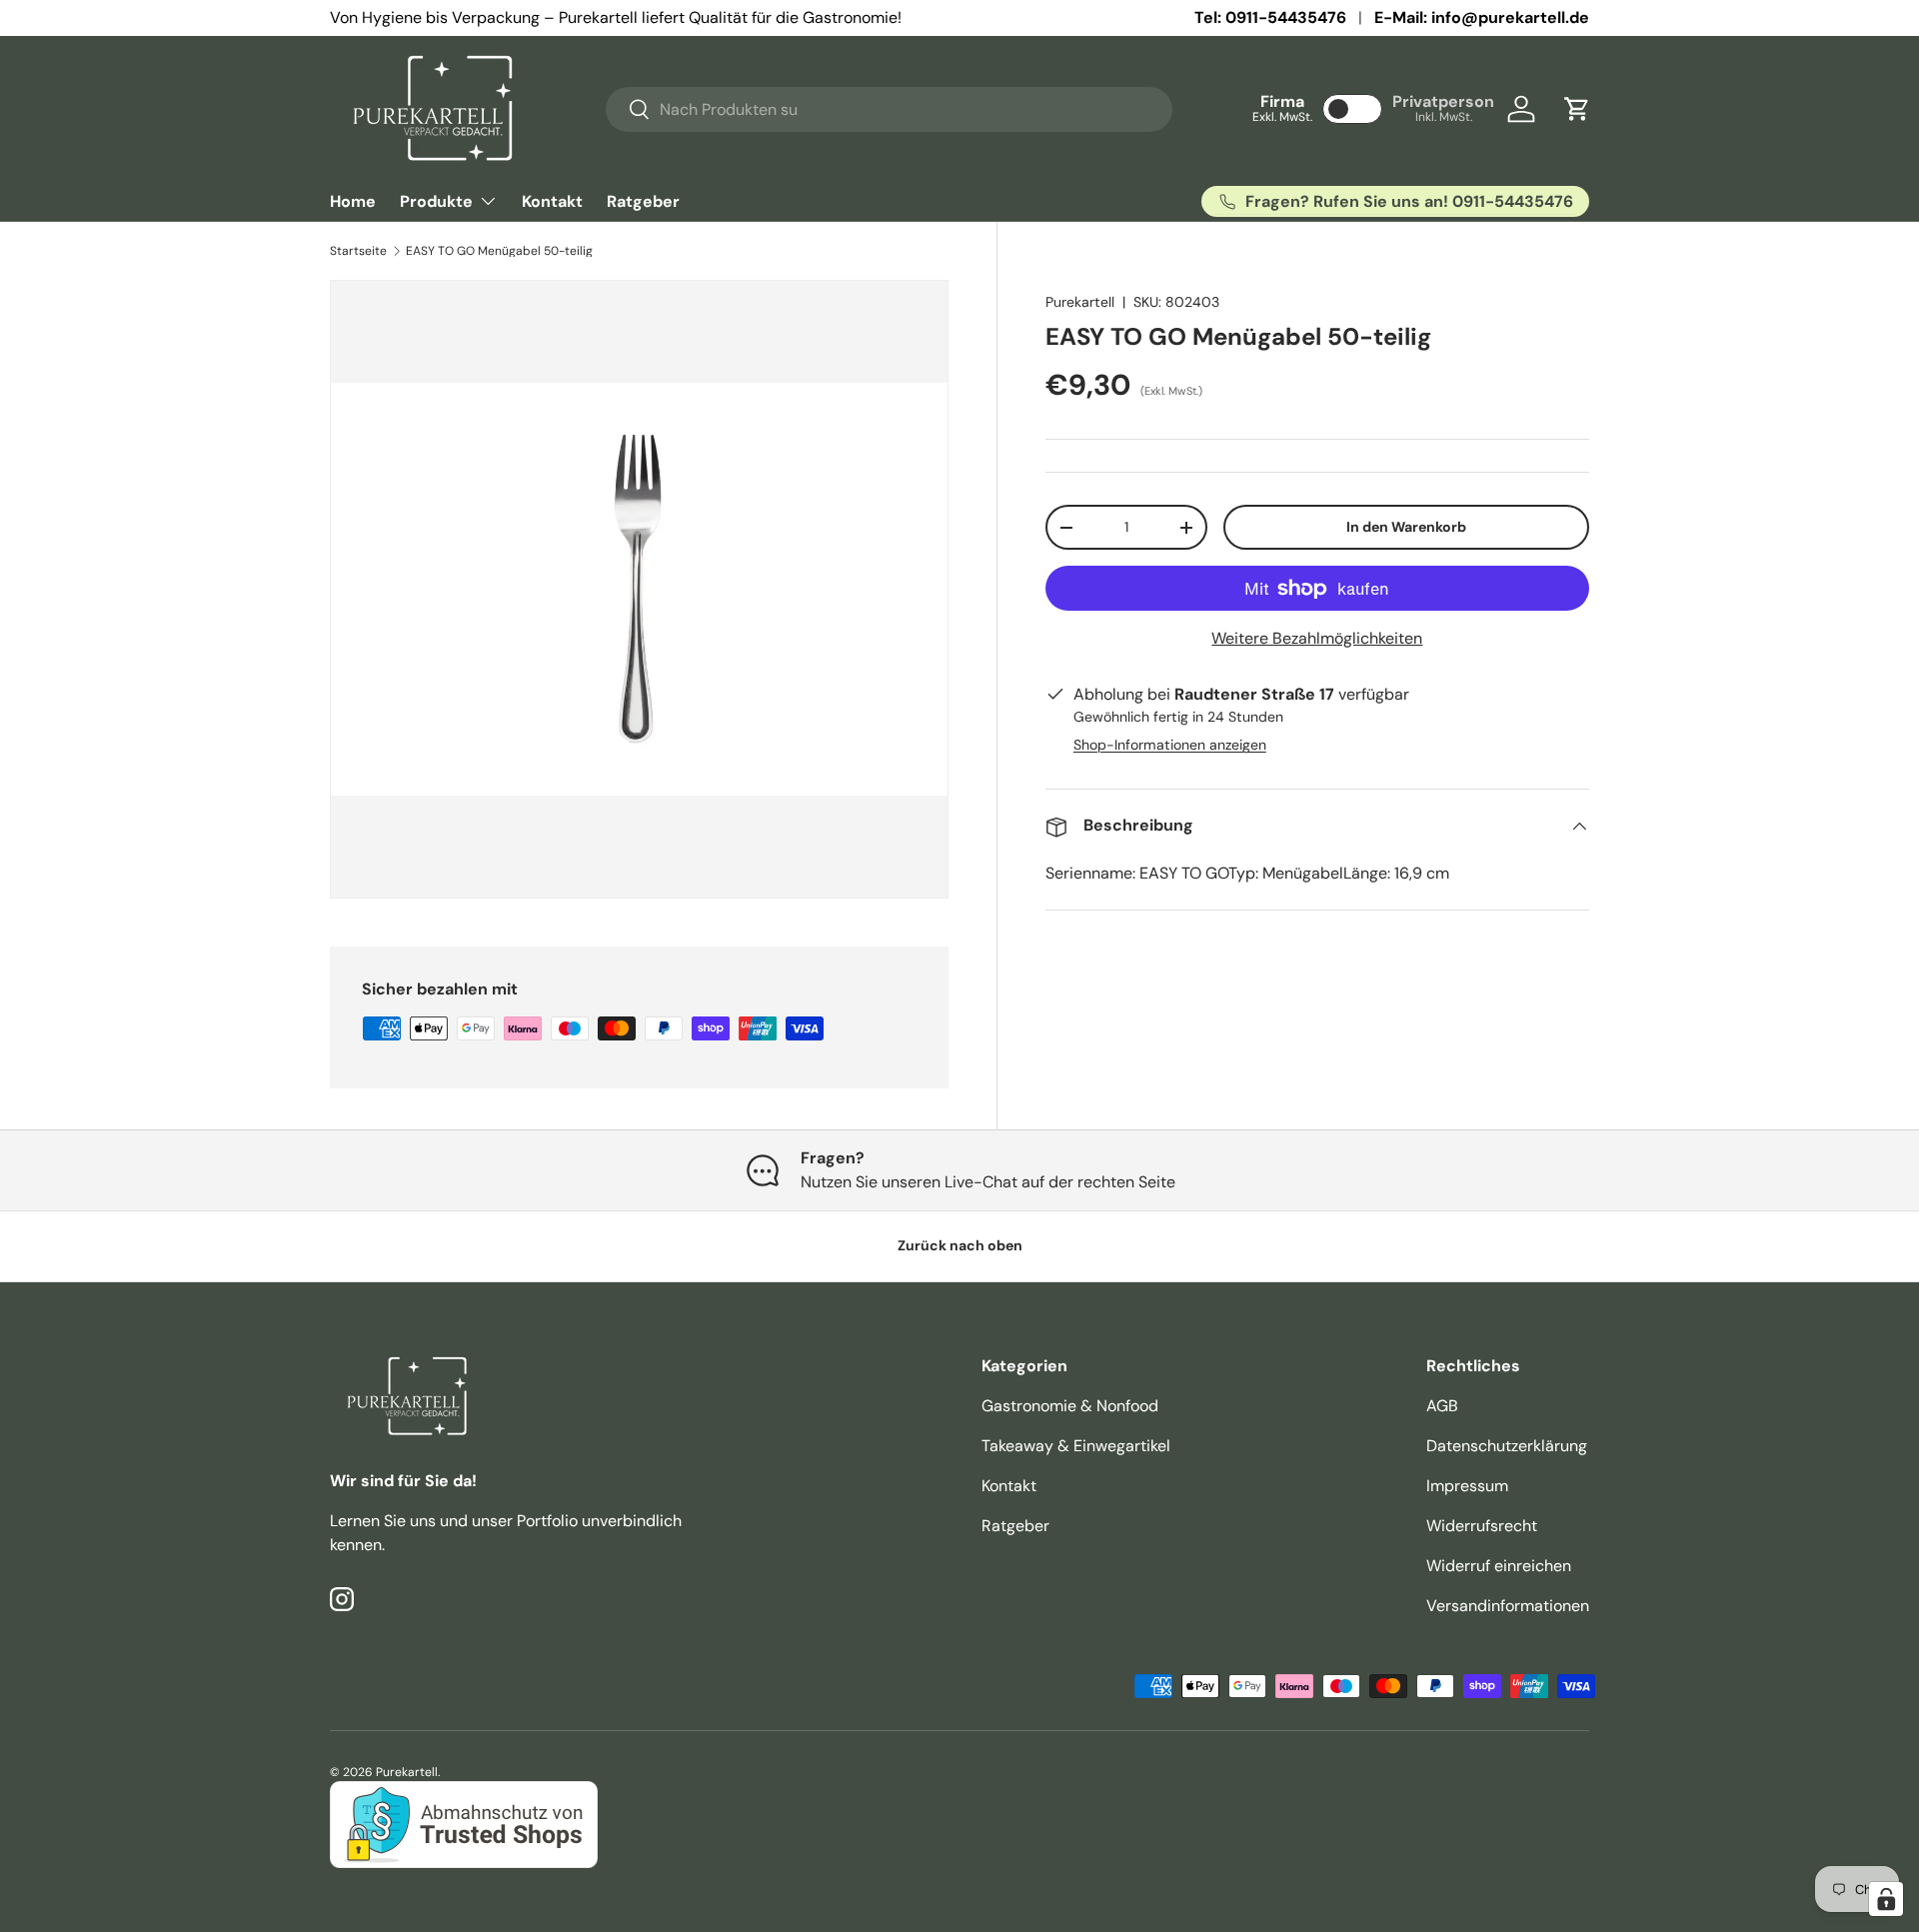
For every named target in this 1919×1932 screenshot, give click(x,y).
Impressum (1467, 1486)
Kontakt (552, 201)
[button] (1577, 109)
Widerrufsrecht (1482, 1526)
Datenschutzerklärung (1507, 1446)
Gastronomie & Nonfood (1070, 1406)
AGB (1442, 1406)
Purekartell (1080, 302)
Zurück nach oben (960, 1245)
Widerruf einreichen (1499, 1566)
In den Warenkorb (1406, 528)
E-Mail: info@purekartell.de (1482, 17)
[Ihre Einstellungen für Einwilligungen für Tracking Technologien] (1886, 1899)
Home (353, 201)
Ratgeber (643, 201)
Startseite (358, 251)
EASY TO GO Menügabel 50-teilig (499, 251)
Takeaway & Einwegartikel (1076, 1446)
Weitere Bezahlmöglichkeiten (1317, 639)
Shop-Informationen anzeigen (1170, 746)
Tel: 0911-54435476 (1270, 17)
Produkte (436, 201)
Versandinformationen (1508, 1606)
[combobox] (889, 109)
